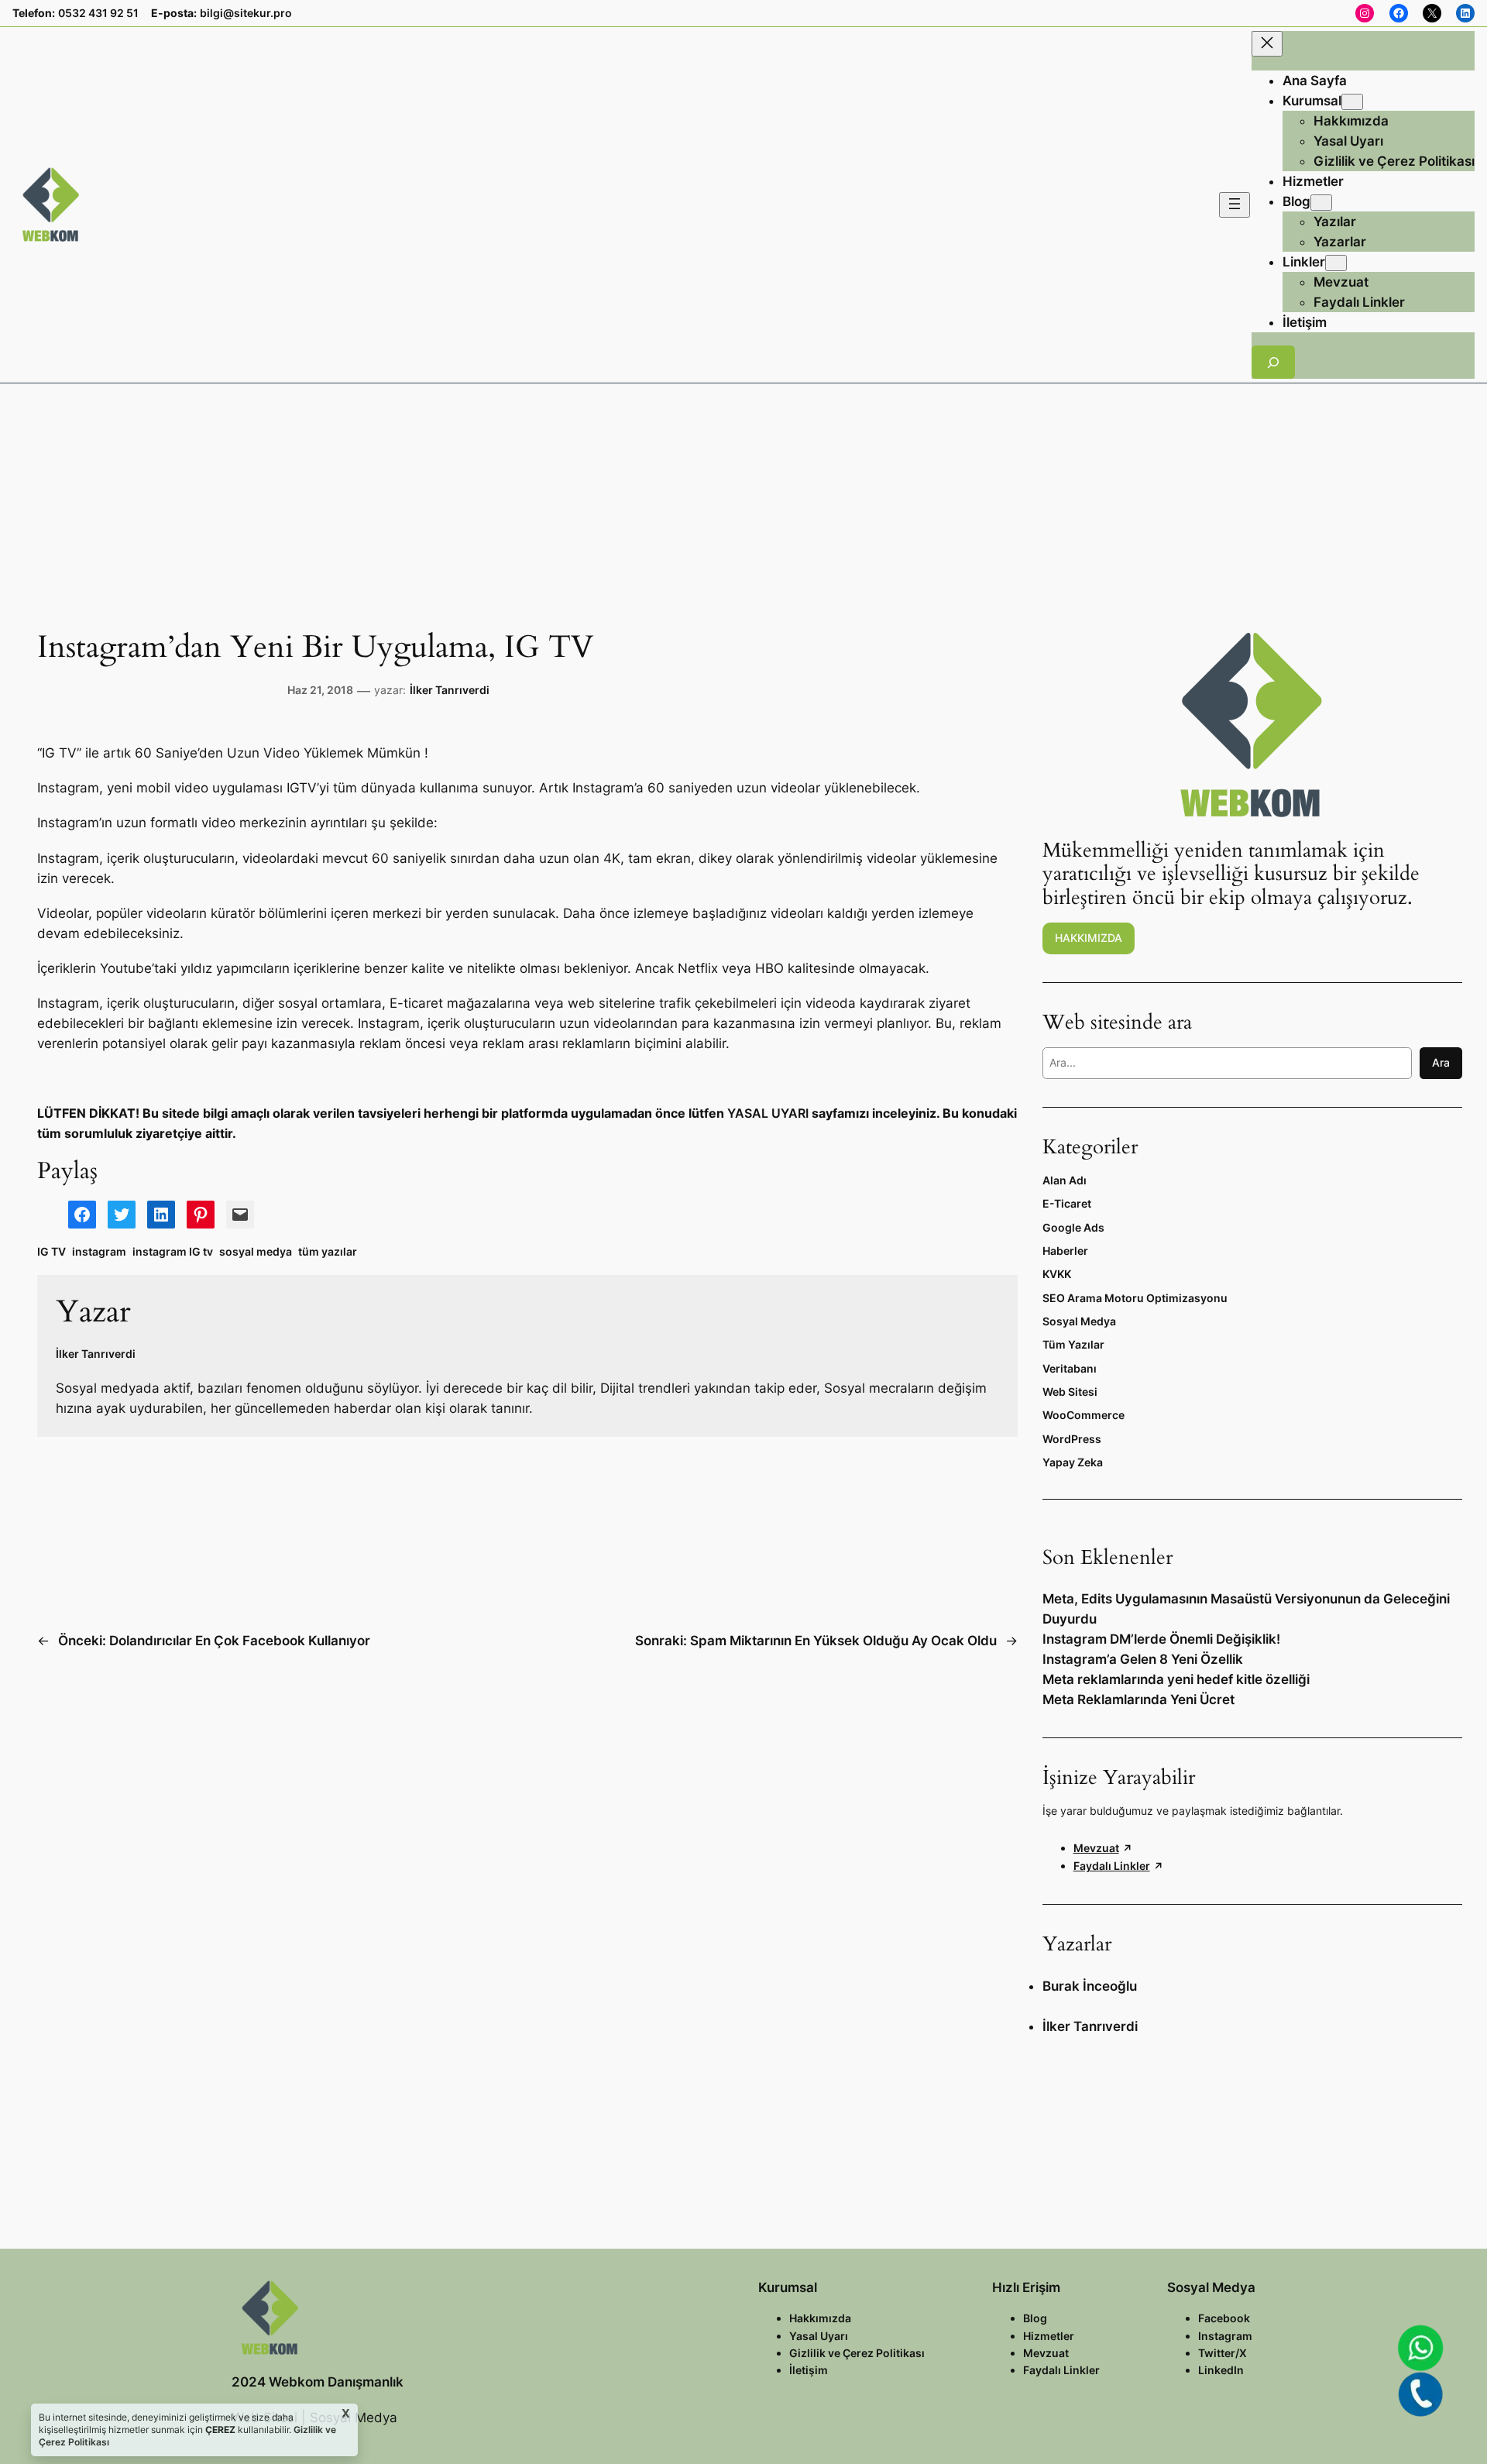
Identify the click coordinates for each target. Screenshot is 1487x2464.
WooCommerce (1083, 1415)
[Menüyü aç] (1235, 205)
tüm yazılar (328, 1251)
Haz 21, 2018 (320, 690)
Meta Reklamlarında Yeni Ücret (1138, 1699)
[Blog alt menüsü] (1321, 203)
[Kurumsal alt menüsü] (1352, 102)
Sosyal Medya (1079, 1321)
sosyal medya (256, 1251)
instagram (99, 1251)
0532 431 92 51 (98, 13)
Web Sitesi (1070, 1392)
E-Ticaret (1067, 1203)
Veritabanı (1070, 1368)
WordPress (1072, 1439)
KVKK (1057, 1274)
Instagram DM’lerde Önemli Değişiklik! (1161, 1639)
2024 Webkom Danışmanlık (318, 2382)
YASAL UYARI (768, 1113)
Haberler (1065, 1251)
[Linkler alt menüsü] (1336, 263)
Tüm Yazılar (1073, 1344)
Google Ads (1073, 1227)
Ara (1441, 1062)
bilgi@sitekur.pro (246, 13)
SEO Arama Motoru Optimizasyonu (1135, 1298)
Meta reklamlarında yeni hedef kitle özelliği (1176, 1679)
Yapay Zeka (1073, 1462)
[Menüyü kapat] (1267, 44)
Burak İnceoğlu (1090, 1986)
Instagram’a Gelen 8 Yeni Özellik (1143, 1659)
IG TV (52, 1251)
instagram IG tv (173, 1251)
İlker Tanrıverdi (450, 690)
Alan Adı (1065, 1180)
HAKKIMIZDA (1089, 938)
